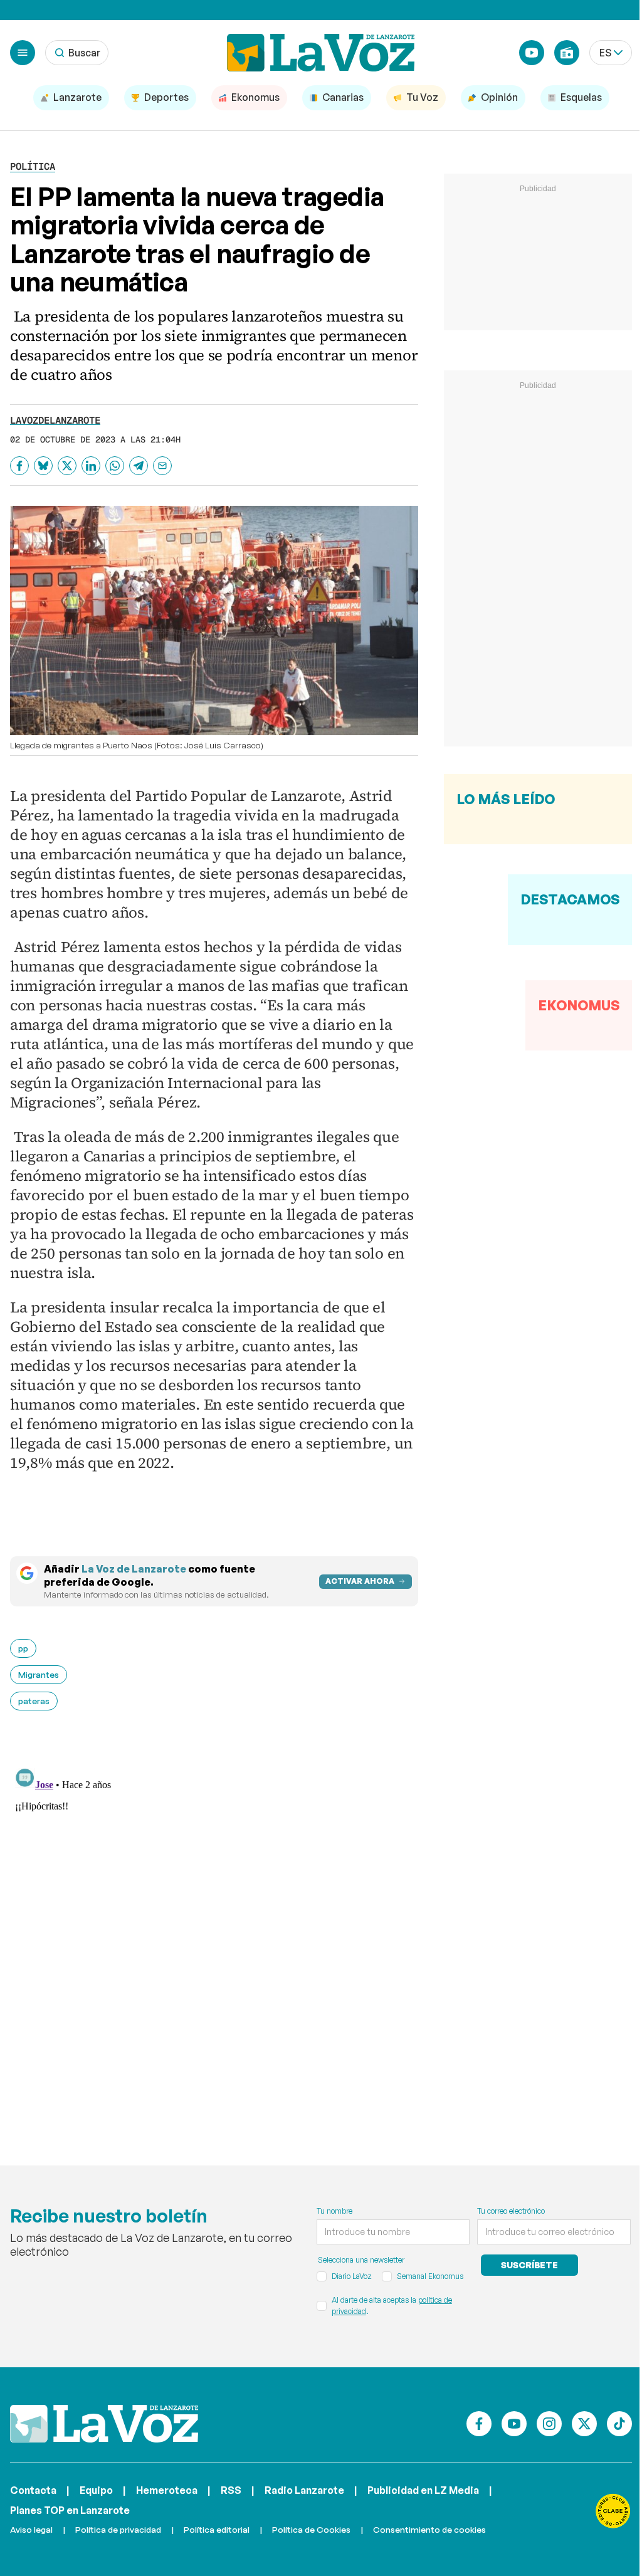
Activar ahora (360, 1581)
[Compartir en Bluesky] (43, 466)
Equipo (96, 2490)
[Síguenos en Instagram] (549, 2424)
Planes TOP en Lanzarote (70, 2510)
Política (33, 166)
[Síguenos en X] (584, 2424)
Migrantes (39, 1674)
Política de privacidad (118, 2529)
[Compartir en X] (67, 466)
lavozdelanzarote (55, 420)
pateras (34, 1701)
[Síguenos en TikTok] (619, 2424)
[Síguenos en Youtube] (514, 2424)
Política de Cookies (311, 2529)
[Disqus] (214, 1920)
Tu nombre (334, 2211)
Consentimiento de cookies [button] (429, 2529)
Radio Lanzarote (304, 2490)
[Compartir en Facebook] (19, 466)
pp (23, 1648)
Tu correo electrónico (511, 2211)
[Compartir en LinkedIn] (91, 466)
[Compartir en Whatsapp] (115, 466)
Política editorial (217, 2529)
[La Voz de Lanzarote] (321, 53)
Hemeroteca (167, 2490)
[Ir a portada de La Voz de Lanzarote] (104, 2424)
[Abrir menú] (23, 53)
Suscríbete (529, 2265)
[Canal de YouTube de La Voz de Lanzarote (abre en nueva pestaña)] (532, 53)
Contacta (33, 2490)
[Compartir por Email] (162, 466)
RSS (231, 2490)
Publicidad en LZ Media (423, 2490)
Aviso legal (31, 2529)
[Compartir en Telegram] (139, 466)
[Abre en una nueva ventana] (613, 2511)
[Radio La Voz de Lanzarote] (567, 53)
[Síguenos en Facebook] (479, 2424)
